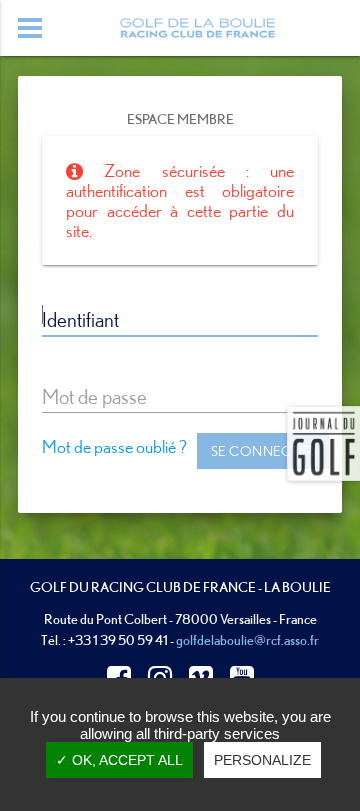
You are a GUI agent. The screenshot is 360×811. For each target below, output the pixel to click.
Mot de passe (94, 396)
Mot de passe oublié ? (114, 446)
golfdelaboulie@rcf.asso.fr (247, 639)
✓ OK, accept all (119, 760)
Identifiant (80, 319)
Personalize (262, 760)
